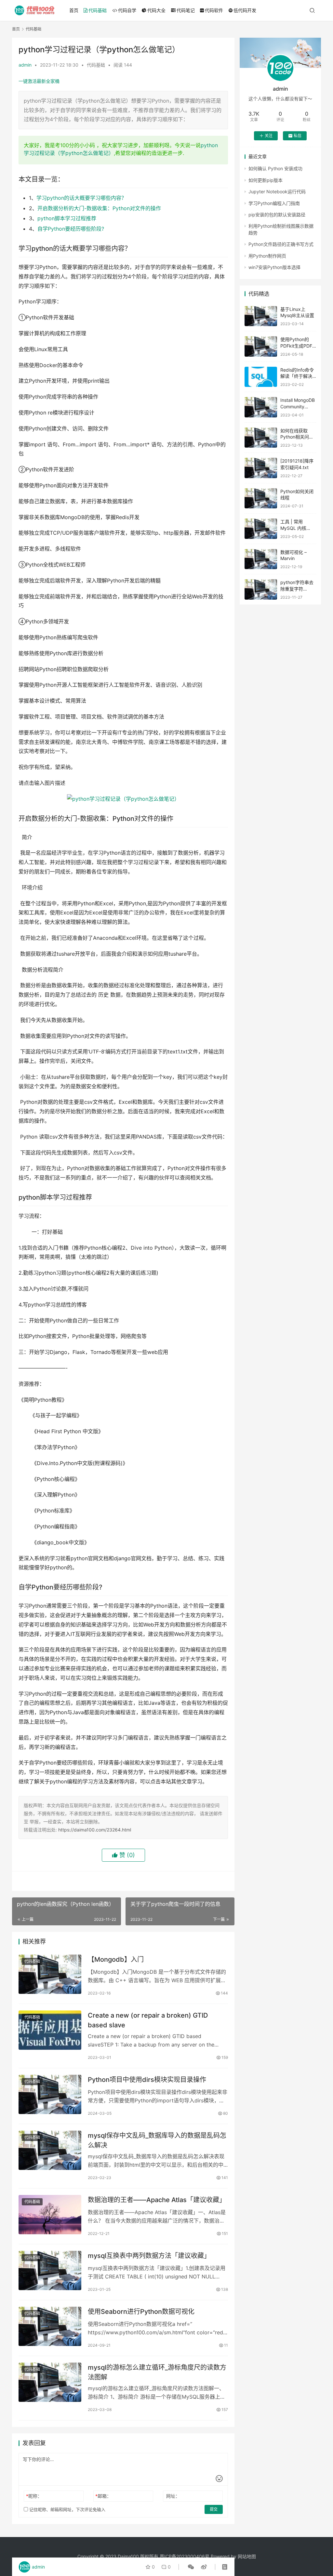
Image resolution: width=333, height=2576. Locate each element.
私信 (298, 136)
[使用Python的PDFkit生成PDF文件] (261, 346)
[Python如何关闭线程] (261, 498)
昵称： (34, 2496)
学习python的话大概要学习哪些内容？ (81, 198)
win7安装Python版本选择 (274, 267)
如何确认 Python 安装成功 (275, 168)
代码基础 (98, 10)
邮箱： (103, 2496)
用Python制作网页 (267, 256)
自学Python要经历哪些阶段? (71, 229)
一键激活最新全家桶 (39, 81)
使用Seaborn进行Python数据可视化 (141, 2312)
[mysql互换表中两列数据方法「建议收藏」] (50, 2270)
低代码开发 (245, 10)
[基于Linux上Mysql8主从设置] (261, 316)
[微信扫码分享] (191, 2567)
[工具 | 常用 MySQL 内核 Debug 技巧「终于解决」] (261, 529)
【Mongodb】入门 (116, 1959)
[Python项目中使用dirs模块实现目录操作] (50, 2094)
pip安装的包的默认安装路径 (277, 215)
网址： (173, 2496)
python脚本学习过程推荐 (67, 218)
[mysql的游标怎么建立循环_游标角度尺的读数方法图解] (50, 2382)
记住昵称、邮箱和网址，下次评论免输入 (67, 2509)
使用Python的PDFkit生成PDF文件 (296, 346)
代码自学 (127, 10)
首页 (74, 10)
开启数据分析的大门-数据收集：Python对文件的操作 (99, 208)
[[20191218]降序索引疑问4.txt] (261, 468)
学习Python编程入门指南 (274, 203)
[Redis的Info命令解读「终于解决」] (261, 377)
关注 (269, 136)
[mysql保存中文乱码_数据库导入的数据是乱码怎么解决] (50, 2150)
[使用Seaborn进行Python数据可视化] (50, 2326)
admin (25, 65)
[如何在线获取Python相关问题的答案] (261, 438)
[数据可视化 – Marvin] (261, 559)
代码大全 (156, 10)
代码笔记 (186, 10)
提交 (214, 2509)
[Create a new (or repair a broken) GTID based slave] (50, 2030)
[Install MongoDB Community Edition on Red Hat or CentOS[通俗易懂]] (261, 407)
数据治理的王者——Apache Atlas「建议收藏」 (157, 2200)
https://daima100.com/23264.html (95, 1830)
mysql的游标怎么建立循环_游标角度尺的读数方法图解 (157, 2372)
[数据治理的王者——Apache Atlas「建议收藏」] (50, 2215)
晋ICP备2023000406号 (185, 2556)
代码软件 (214, 10)
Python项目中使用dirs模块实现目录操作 (147, 2080)
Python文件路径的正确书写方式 (281, 244)
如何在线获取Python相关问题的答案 (297, 437)
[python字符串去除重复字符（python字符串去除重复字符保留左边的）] (261, 589)
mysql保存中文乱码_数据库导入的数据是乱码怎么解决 (157, 2140)
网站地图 (247, 2556)
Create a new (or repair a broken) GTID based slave (148, 2020)
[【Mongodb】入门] (50, 1974)
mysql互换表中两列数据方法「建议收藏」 (149, 2256)
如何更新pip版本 (266, 180)
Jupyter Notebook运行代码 (277, 191)
